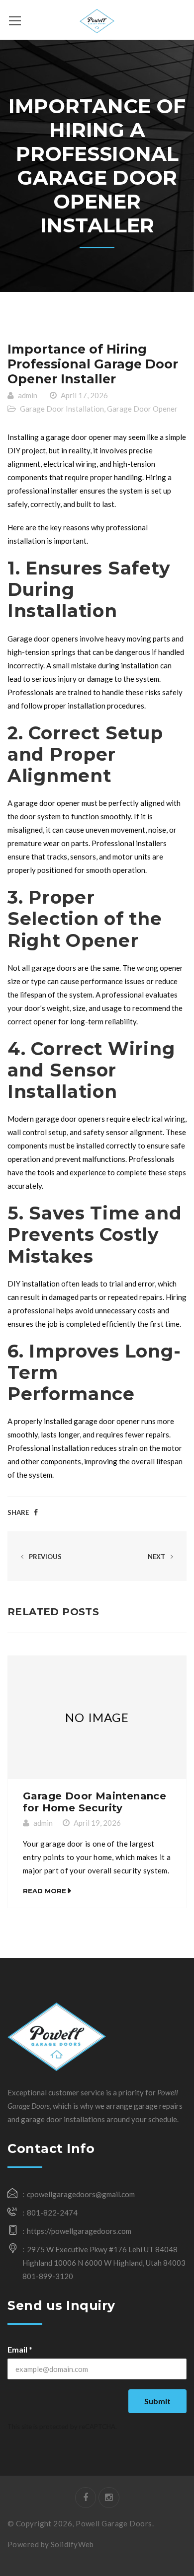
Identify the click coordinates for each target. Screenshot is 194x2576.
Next (157, 1557)
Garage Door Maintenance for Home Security (95, 1802)
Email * (20, 2349)
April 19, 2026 (97, 1823)
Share (18, 1512)
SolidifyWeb (72, 2544)
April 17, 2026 (84, 395)
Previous (45, 1557)
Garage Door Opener (142, 409)
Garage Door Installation (62, 409)
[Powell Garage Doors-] (97, 20)
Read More (45, 1891)
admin (28, 395)
